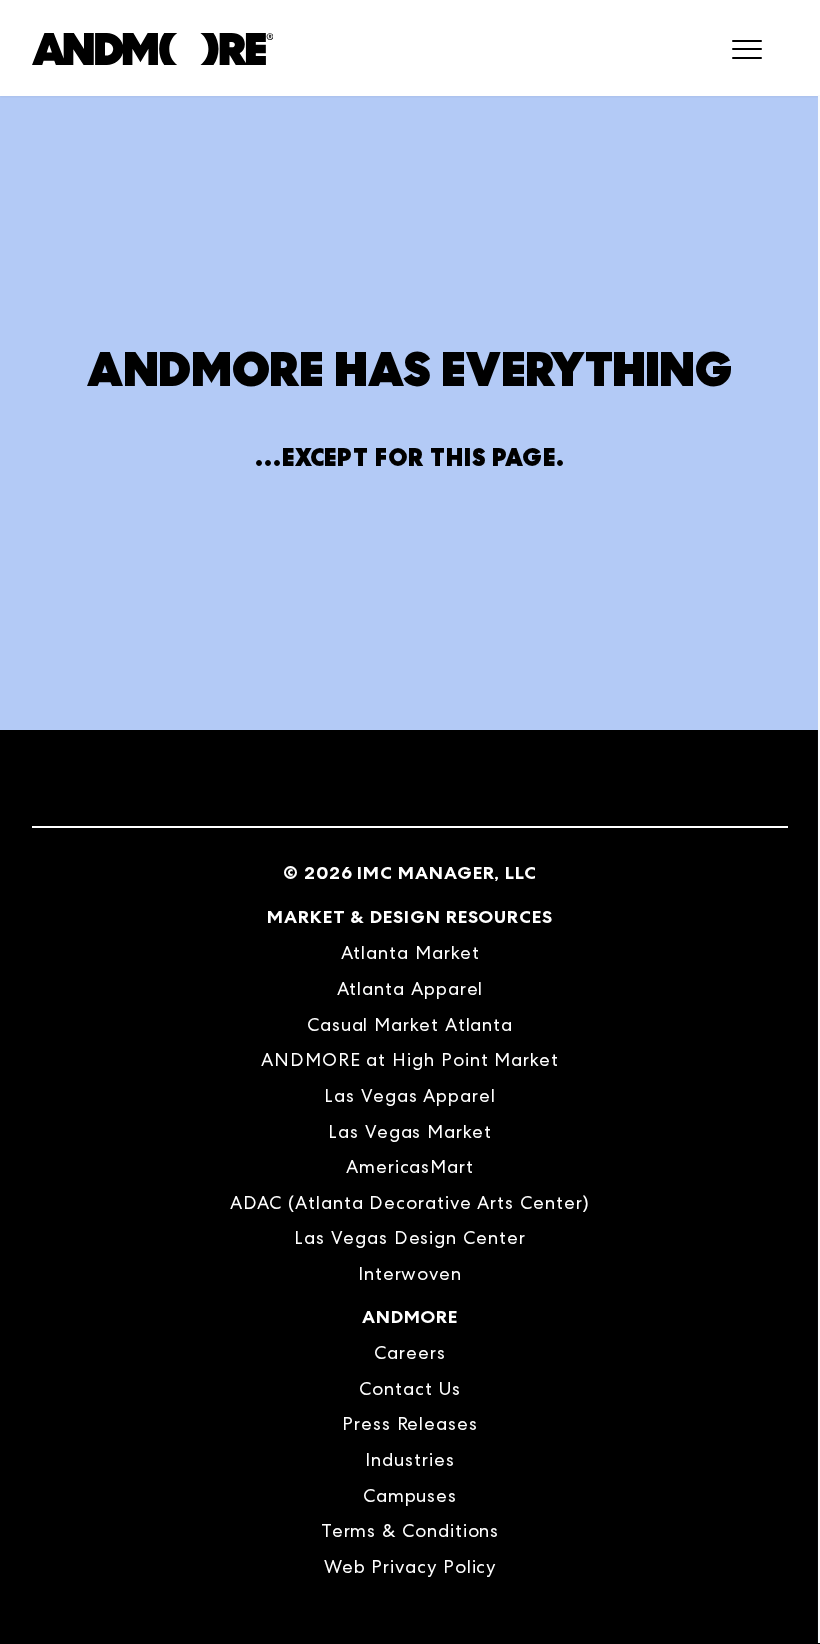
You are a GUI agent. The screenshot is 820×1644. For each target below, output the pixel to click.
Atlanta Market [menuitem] (410, 952)
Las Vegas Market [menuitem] (410, 1131)
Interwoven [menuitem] (410, 1273)
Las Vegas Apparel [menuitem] (410, 1095)
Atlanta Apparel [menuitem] (410, 988)
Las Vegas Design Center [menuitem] (409, 1237)
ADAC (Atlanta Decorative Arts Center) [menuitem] (409, 1202)
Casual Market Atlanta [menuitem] (410, 1024)
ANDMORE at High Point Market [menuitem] (410, 1059)
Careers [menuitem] (409, 1352)
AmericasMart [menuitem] (410, 1166)
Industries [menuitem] (409, 1459)
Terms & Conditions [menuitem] (410, 1530)
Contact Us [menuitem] (409, 1388)
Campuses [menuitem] (410, 1495)
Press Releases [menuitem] (410, 1423)
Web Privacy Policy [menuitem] (410, 1566)
